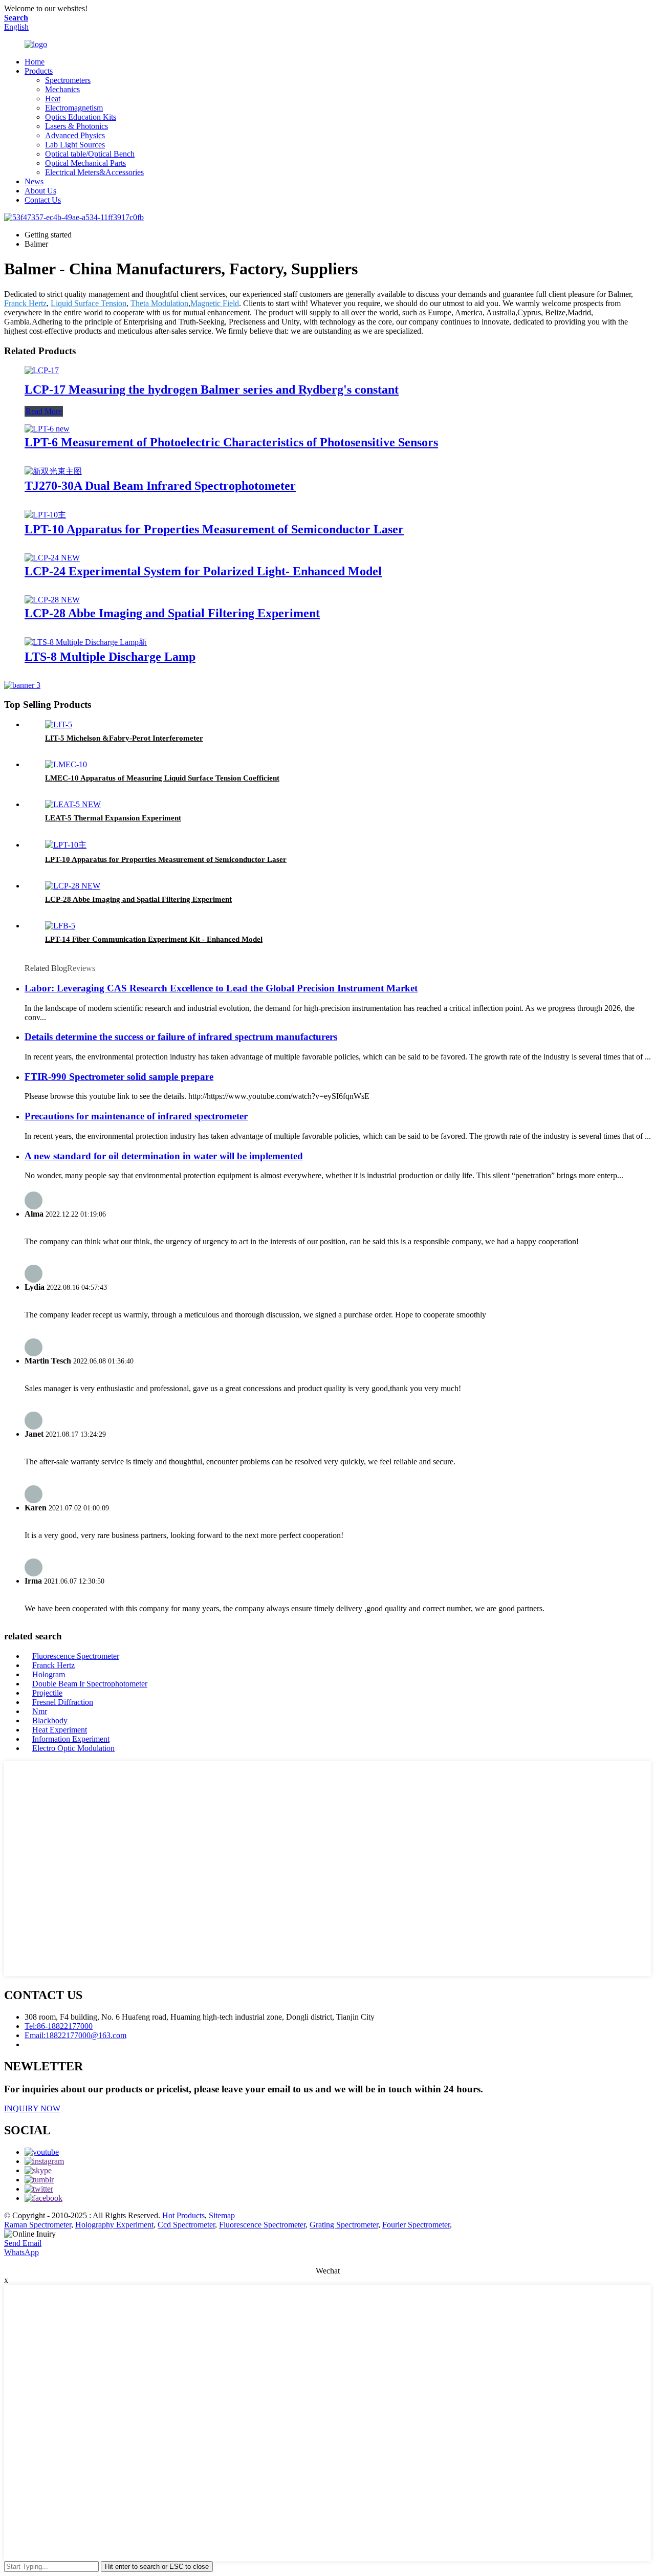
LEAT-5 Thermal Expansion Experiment (113, 818)
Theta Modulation (159, 303)
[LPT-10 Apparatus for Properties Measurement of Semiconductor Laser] (45, 515)
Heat (53, 99)
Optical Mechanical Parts (85, 163)
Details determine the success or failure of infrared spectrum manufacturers (181, 1037)
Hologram (49, 1674)
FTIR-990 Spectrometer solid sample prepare (119, 1077)
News (34, 181)
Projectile (47, 1693)
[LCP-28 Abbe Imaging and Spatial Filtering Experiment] (52, 600)
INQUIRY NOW (32, 2108)
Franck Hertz (25, 303)
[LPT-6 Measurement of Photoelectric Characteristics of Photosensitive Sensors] (47, 429)
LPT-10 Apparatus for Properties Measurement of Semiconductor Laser (214, 529)
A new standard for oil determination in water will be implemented (164, 1156)
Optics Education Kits (81, 117)
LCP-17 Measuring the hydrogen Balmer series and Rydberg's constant (212, 389)
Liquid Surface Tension (89, 303)
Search (16, 18)
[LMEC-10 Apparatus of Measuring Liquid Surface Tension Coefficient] (66, 764)
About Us (40, 191)
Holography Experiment (114, 2225)
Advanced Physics (75, 135)
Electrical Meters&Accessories (94, 172)
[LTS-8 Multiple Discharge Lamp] (86, 642)
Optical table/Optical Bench (90, 154)
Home (35, 62)
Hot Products (183, 2215)
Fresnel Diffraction (63, 1702)
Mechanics (62, 89)
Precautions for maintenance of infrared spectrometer (136, 1116)
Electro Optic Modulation (73, 1748)
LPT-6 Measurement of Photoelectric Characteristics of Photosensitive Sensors (231, 442)
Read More (44, 411)
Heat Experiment (60, 1730)
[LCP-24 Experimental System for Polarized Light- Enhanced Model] (52, 558)
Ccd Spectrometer (186, 2225)
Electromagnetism (74, 108)
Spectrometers (68, 80)
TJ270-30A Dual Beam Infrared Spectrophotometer (160, 486)
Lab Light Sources (75, 145)
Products (39, 71)
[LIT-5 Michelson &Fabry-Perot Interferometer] (59, 724)
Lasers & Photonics (77, 126)
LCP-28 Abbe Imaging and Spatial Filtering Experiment (172, 613)
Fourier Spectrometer (416, 2225)
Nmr (40, 1711)
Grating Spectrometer (344, 2225)
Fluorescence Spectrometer (76, 1656)
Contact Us (43, 200)
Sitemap (222, 2215)
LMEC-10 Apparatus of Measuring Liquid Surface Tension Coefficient (162, 778)
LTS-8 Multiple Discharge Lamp (110, 657)
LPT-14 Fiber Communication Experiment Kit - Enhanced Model (154, 939)
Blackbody (50, 1720)
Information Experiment (71, 1739)
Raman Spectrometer (38, 2225)
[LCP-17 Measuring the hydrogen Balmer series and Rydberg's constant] (42, 370)
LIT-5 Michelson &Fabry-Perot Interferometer (124, 738)
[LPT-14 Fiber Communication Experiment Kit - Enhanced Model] (60, 926)
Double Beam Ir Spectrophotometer (90, 1684)
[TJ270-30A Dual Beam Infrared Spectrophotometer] (53, 471)
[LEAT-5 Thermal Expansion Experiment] (73, 804)
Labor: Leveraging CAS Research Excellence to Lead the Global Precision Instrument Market (221, 988)
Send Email (23, 2243)
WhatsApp (21, 2252)
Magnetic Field (215, 303)
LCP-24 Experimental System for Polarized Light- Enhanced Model (203, 571)
